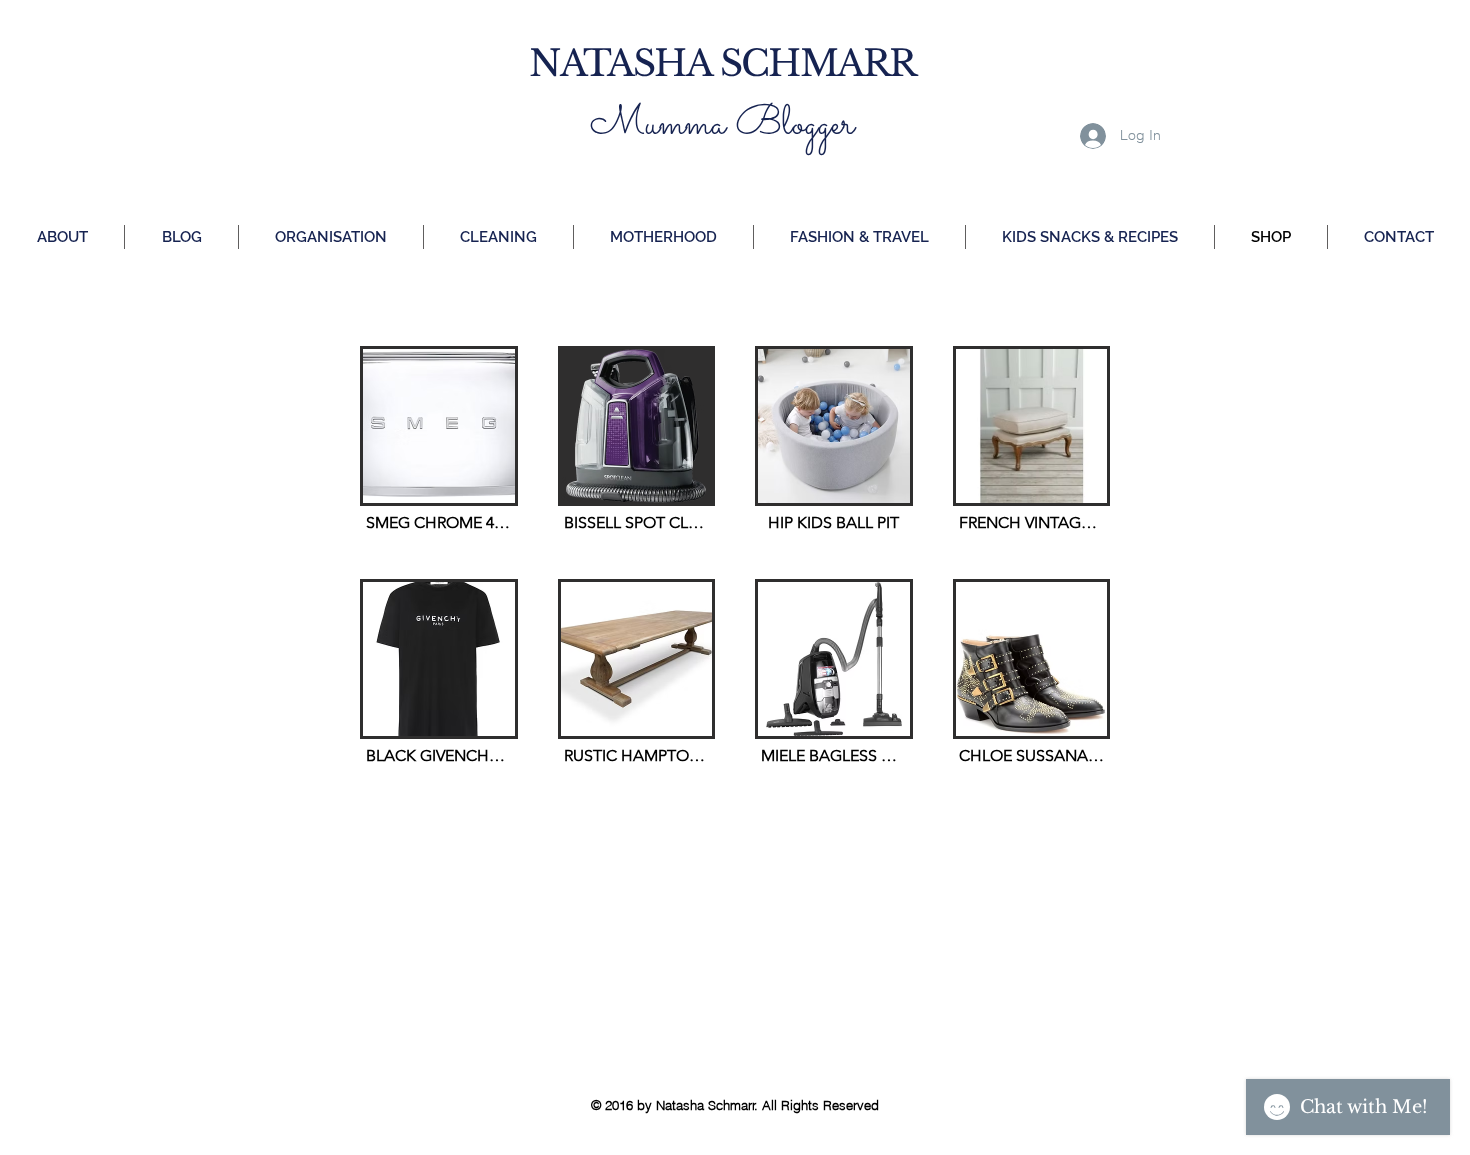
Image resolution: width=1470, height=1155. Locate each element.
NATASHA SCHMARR (722, 63)
